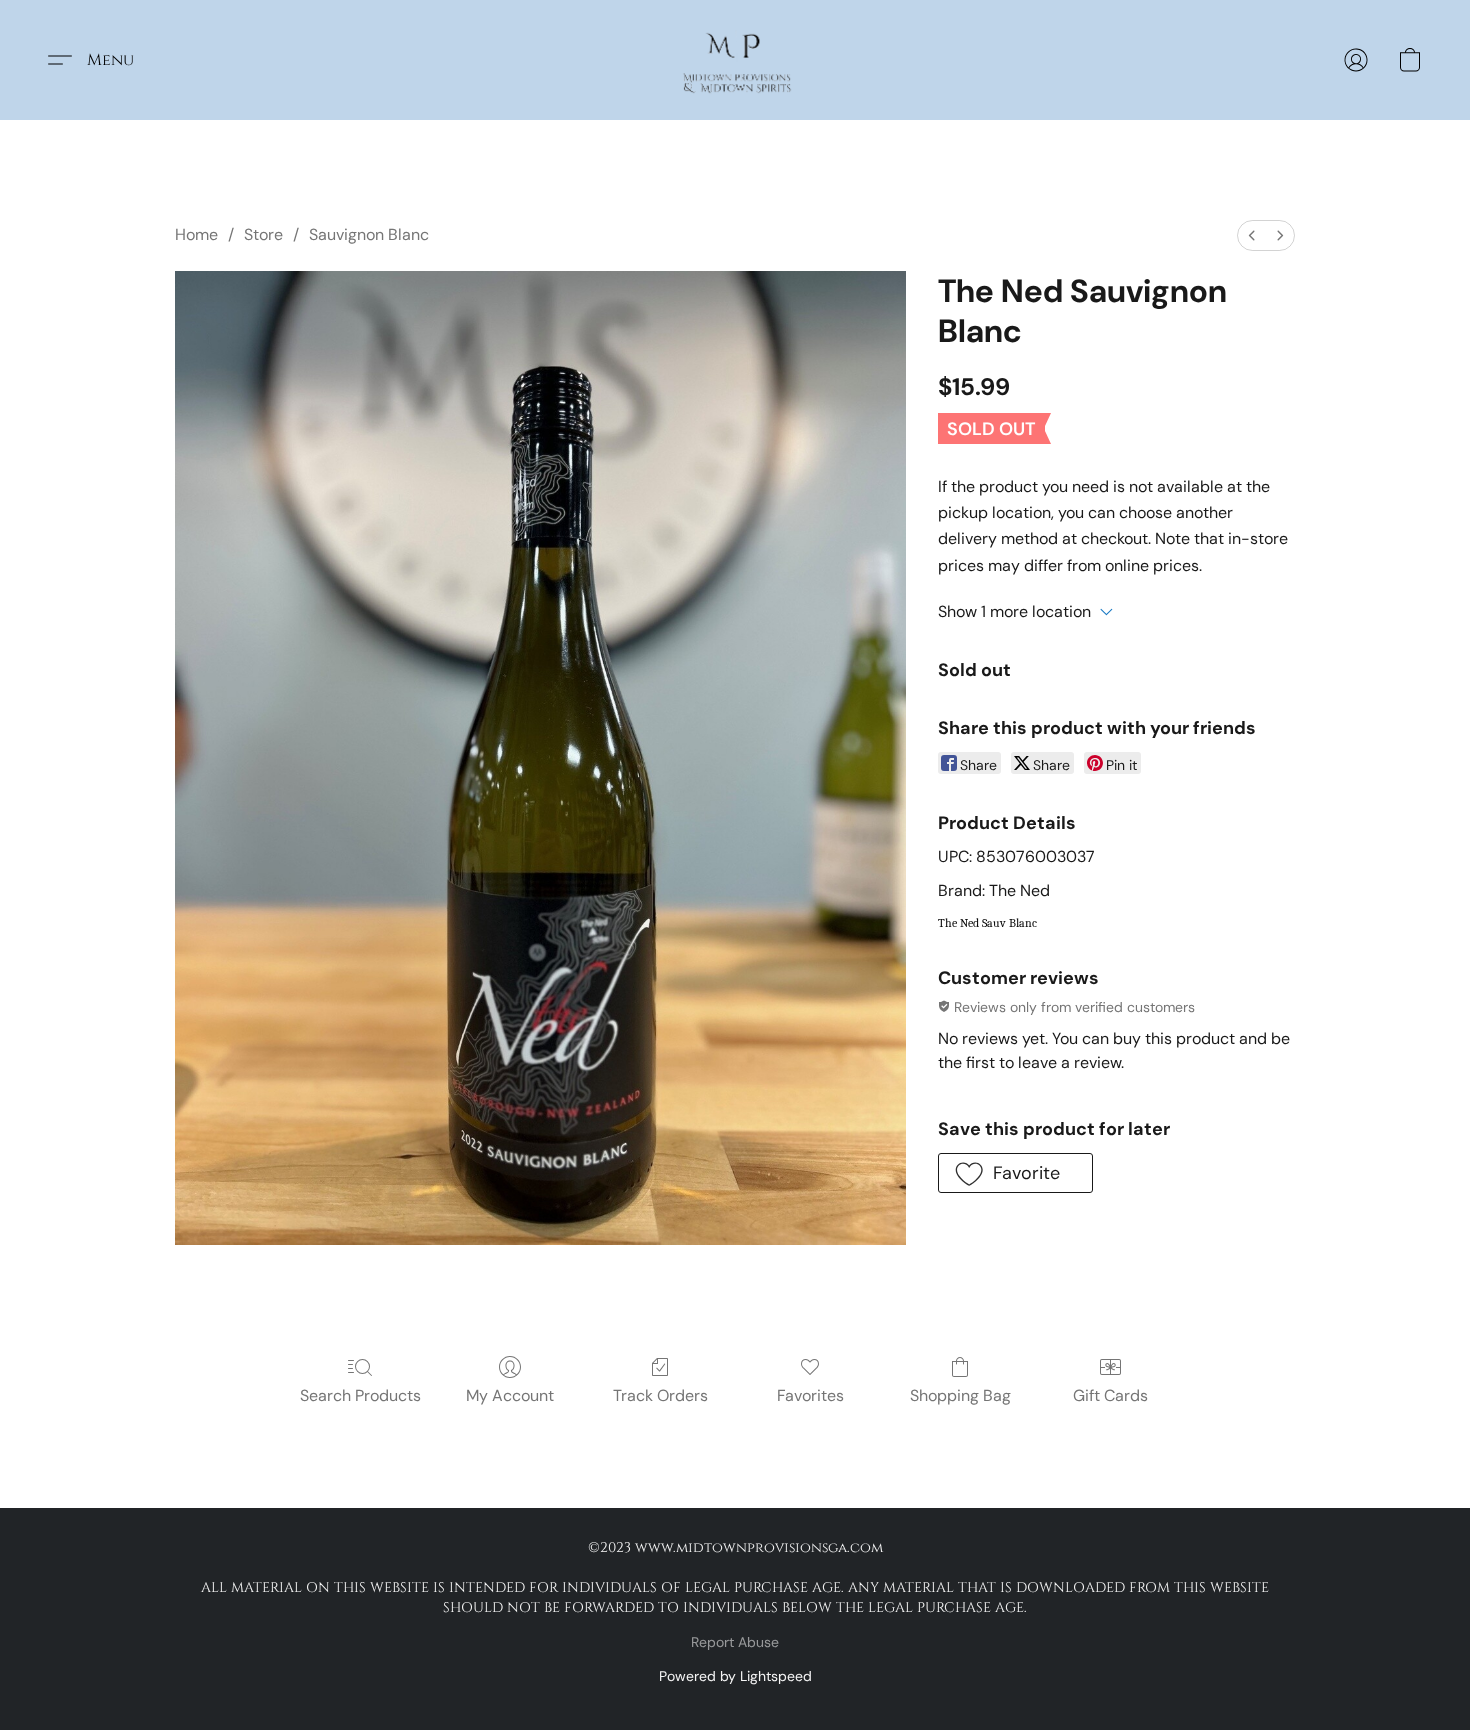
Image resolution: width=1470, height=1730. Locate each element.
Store (263, 234)
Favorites (810, 1395)
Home (196, 234)
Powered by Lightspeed (735, 1676)
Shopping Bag (960, 1395)
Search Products (360, 1395)
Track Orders (660, 1395)
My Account (510, 1395)
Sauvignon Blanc (369, 234)
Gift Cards (1110, 1395)
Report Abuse (735, 1642)
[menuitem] (1252, 235)
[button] (735, 60)
